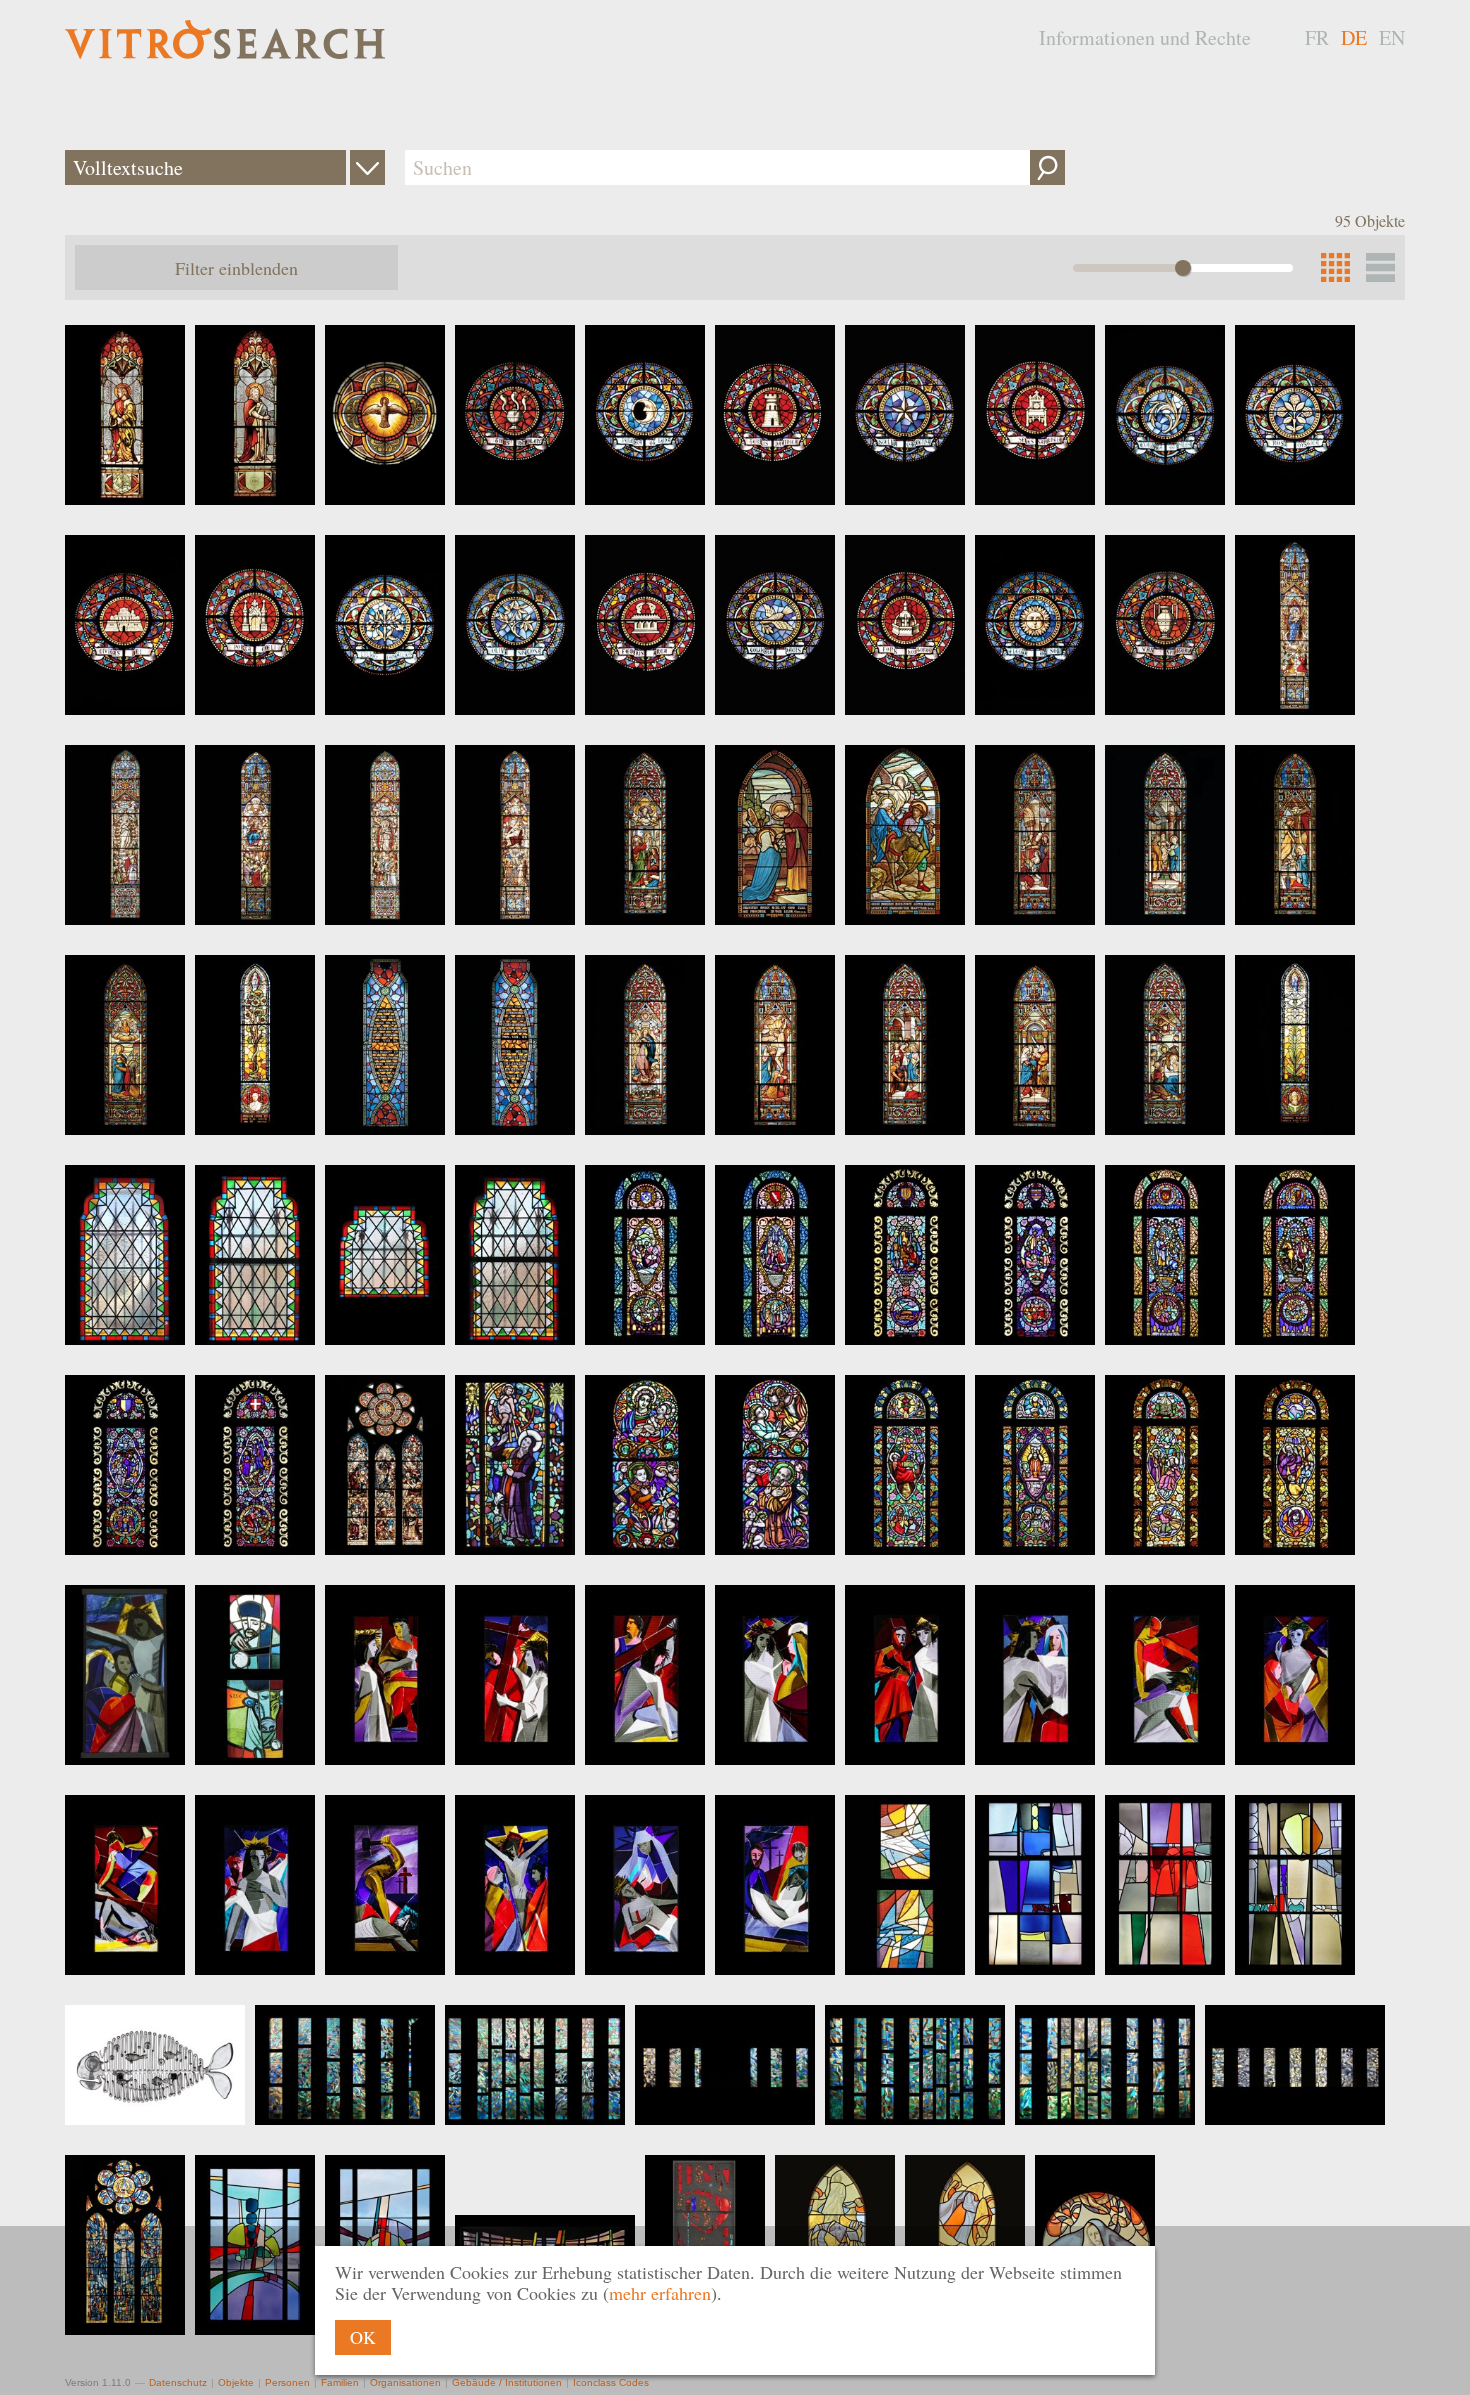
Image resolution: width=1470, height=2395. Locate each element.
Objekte (236, 2382)
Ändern (367, 167)
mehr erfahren (660, 2293)
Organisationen (405, 2382)
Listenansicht (1380, 267)
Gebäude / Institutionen (507, 2382)
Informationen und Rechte (1145, 37)
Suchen (1047, 167)
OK (363, 2337)
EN (1392, 37)
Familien (340, 2382)
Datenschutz (178, 2382)
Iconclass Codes (611, 2382)
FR (1317, 37)
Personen (287, 2382)
